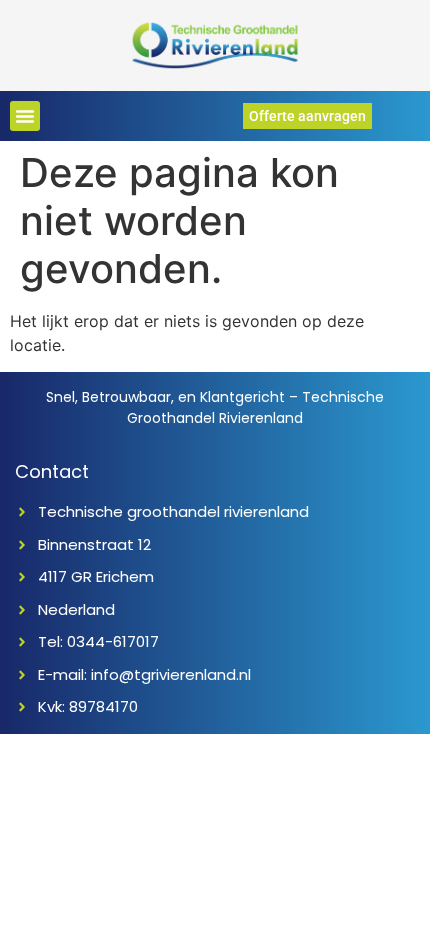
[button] (25, 116)
